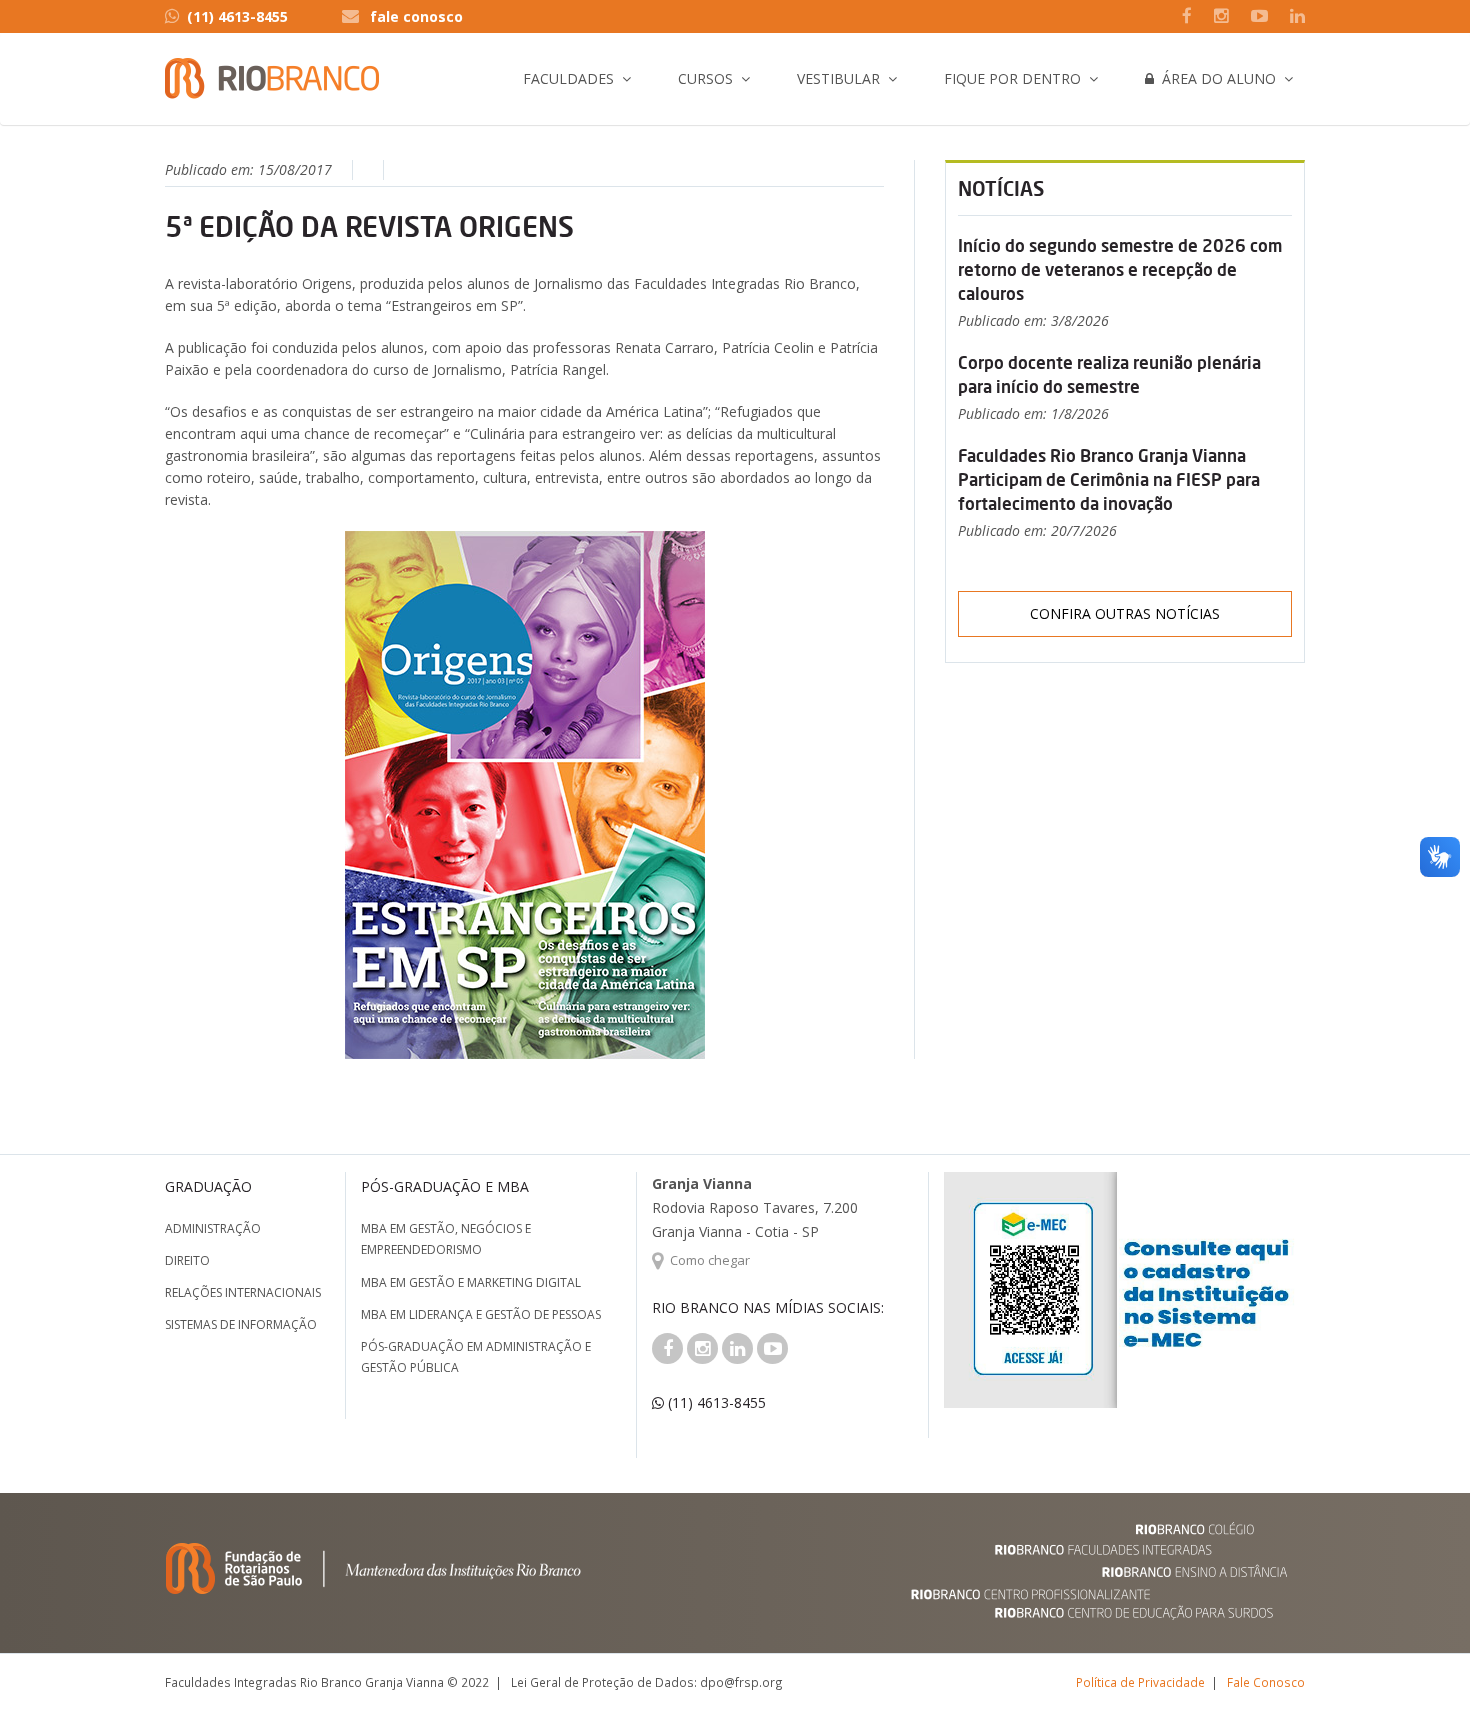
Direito (187, 1260)
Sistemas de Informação (241, 1324)
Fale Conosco (1266, 1682)
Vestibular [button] (838, 78)
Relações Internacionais (243, 1292)
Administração (213, 1228)
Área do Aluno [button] (1215, 78)
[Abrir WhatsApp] (1420, 1662)
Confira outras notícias (1125, 613)
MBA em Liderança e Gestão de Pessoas (481, 1314)
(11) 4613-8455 (237, 16)
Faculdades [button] (568, 78)
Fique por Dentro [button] (1012, 78)
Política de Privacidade (1140, 1682)
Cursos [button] (705, 78)
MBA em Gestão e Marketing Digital (471, 1282)
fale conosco (416, 16)
